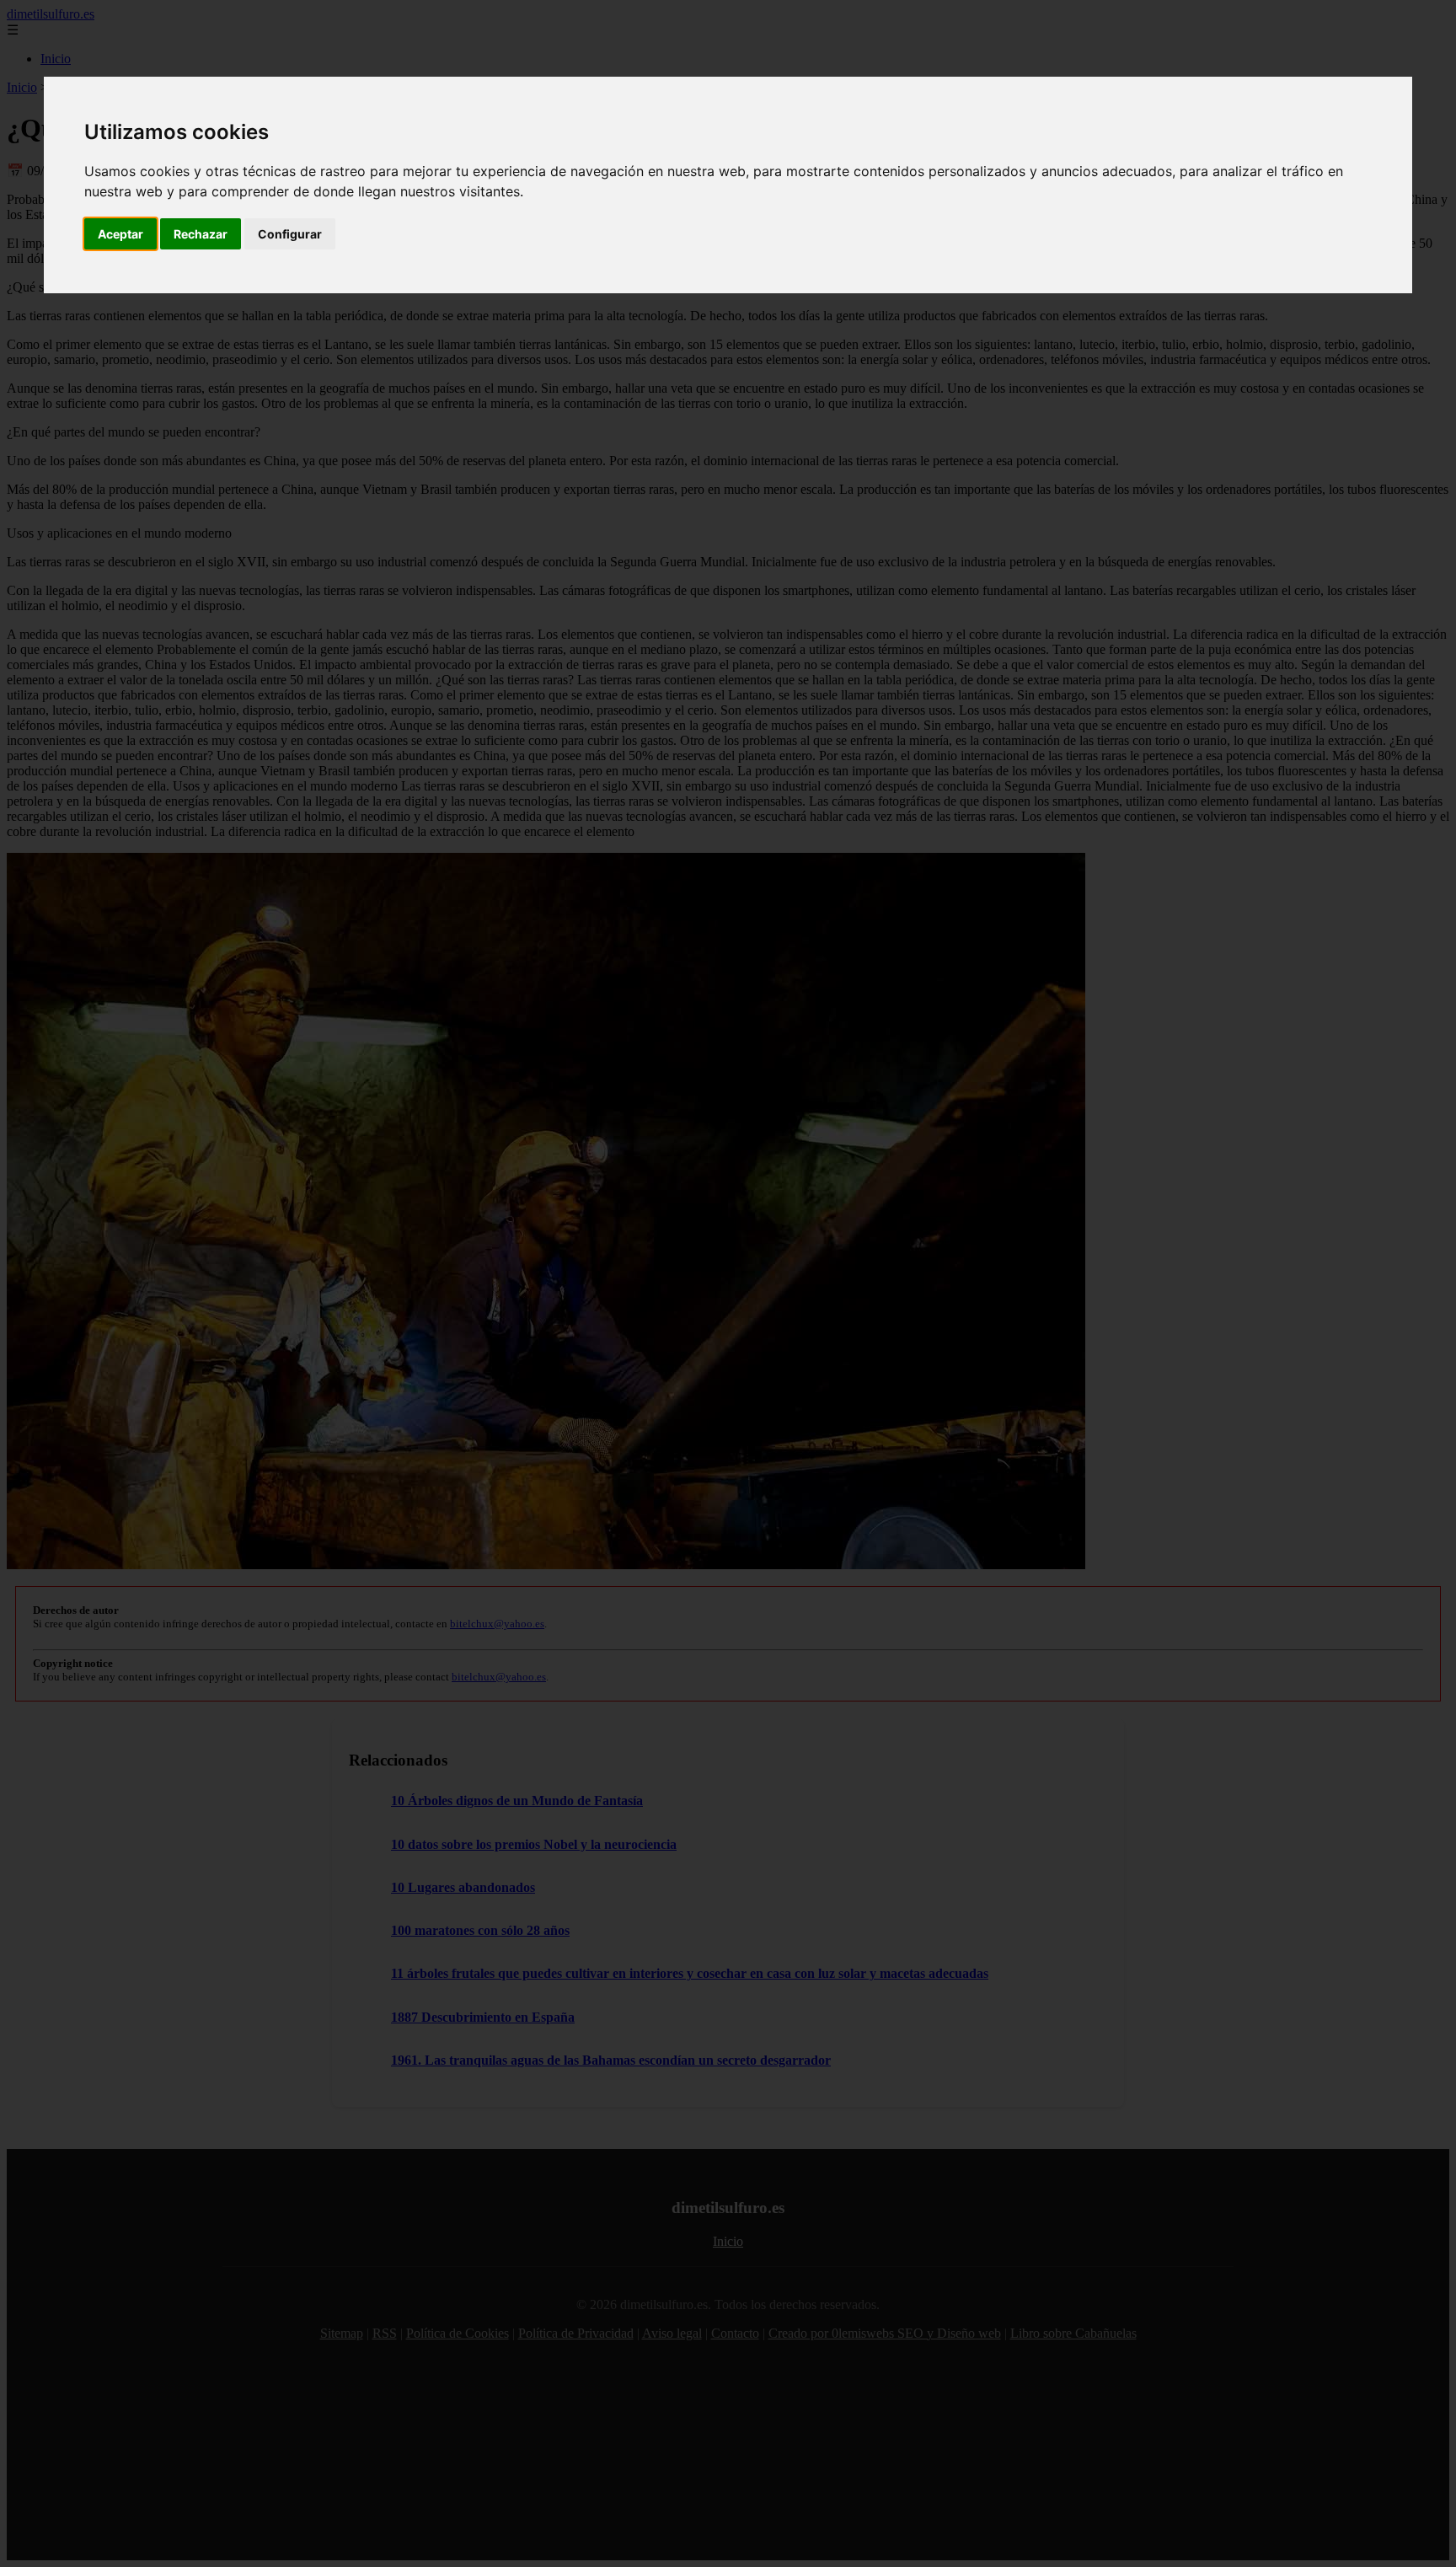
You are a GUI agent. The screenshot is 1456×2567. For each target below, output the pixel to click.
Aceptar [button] (120, 234)
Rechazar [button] (201, 234)
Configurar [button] (290, 234)
